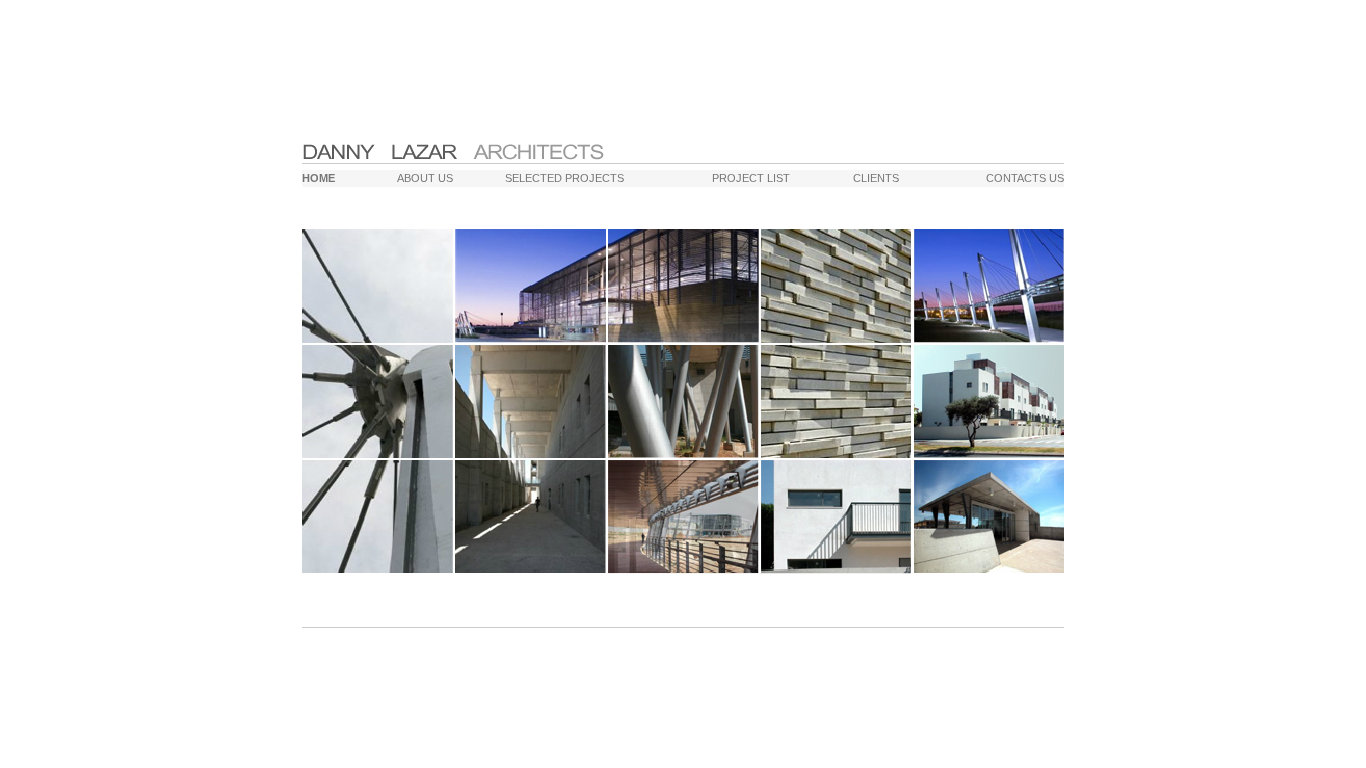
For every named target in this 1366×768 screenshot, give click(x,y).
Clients (876, 178)
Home (318, 178)
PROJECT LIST (751, 178)
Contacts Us (1025, 178)
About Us (425, 178)
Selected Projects (564, 178)
